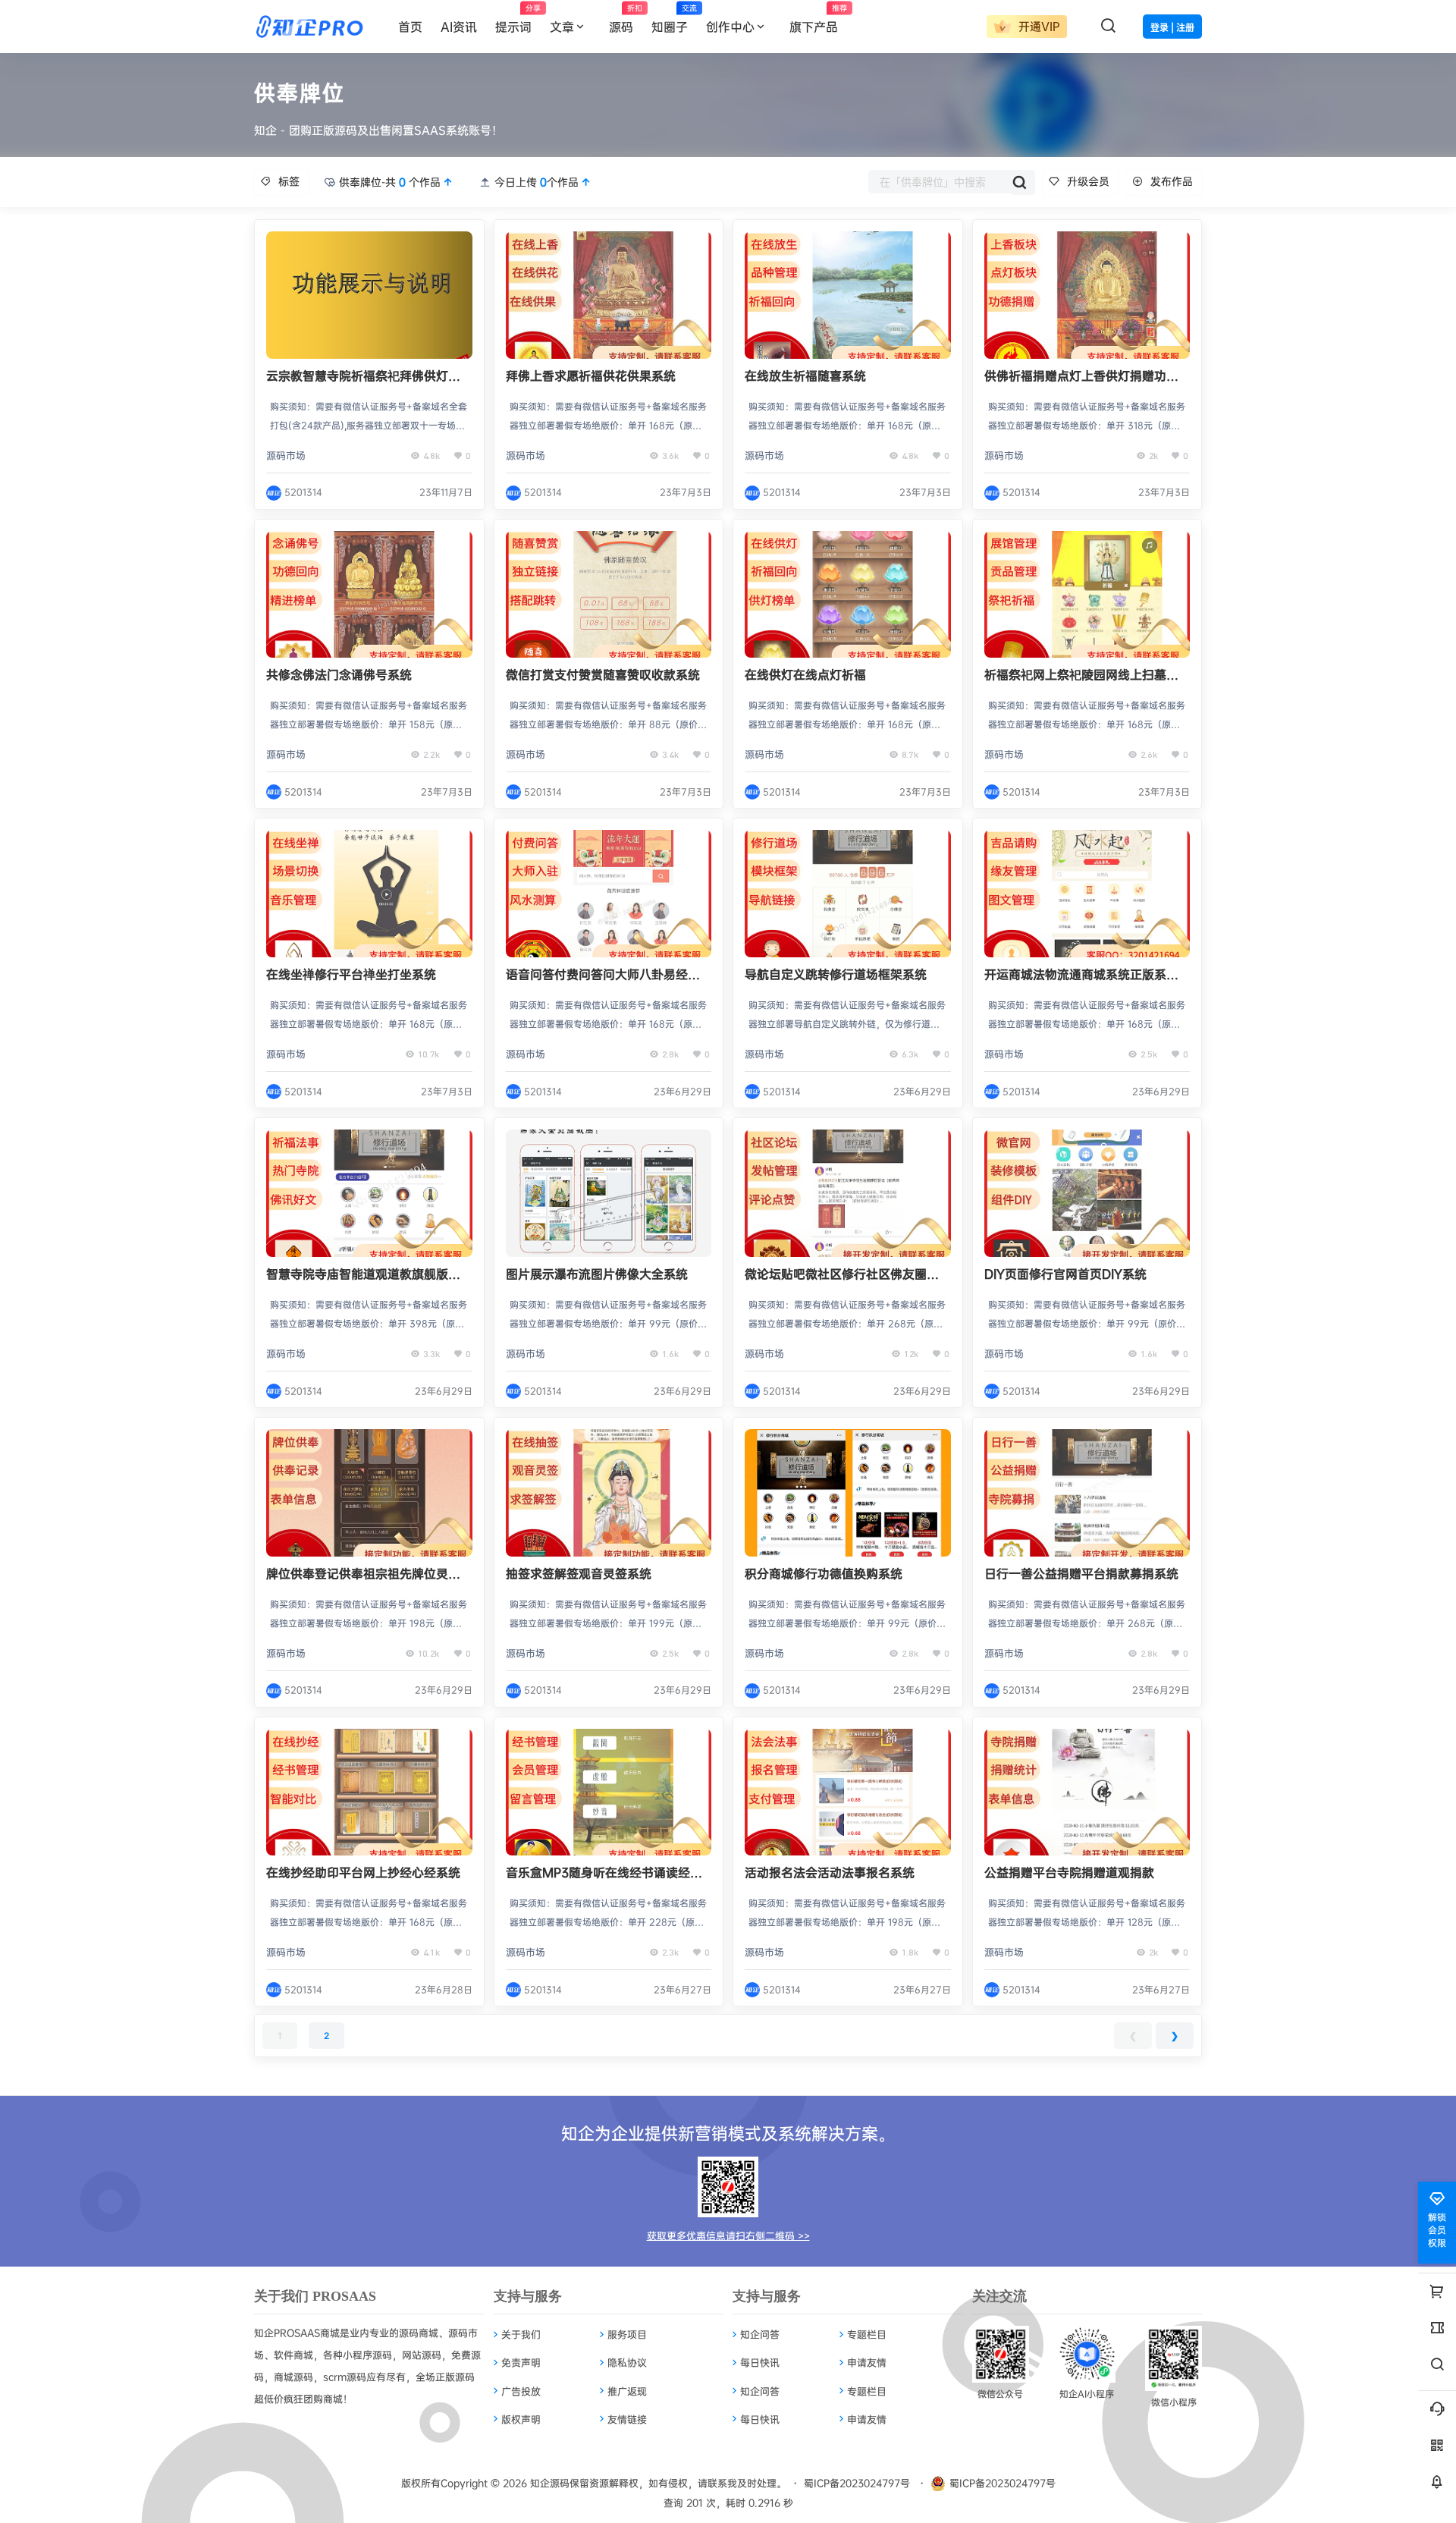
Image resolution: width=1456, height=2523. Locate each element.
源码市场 (286, 455)
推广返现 (627, 2391)
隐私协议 (627, 2362)
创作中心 (730, 27)
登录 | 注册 (1172, 28)
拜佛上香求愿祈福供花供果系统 (591, 375)
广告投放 (521, 2391)
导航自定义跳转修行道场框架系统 (836, 974)
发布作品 (1172, 181)
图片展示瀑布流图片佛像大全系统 (597, 1274)
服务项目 (627, 2334)
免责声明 (521, 2362)
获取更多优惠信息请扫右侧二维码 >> (728, 2236)
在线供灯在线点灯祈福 (805, 674)
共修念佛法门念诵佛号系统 (339, 674)
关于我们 (521, 2334)
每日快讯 (760, 2362)
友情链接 (627, 2419)
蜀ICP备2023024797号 (857, 2483)
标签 (289, 181)
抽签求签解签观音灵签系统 (579, 1573)
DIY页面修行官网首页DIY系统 (1065, 1274)
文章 (562, 27)
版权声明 (521, 2419)
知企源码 (548, 2483)
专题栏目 (867, 2334)
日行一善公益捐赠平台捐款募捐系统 (1081, 1573)
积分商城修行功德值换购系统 (824, 1573)
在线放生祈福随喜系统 (805, 375)
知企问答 (760, 2334)
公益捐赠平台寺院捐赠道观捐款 (1069, 1872)
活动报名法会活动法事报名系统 (830, 1872)
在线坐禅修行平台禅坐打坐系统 (351, 974)
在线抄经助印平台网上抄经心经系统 (363, 1872)
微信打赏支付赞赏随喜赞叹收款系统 (603, 674)
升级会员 (1088, 181)
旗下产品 (818, 19)
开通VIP (1037, 26)
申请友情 (867, 2362)
